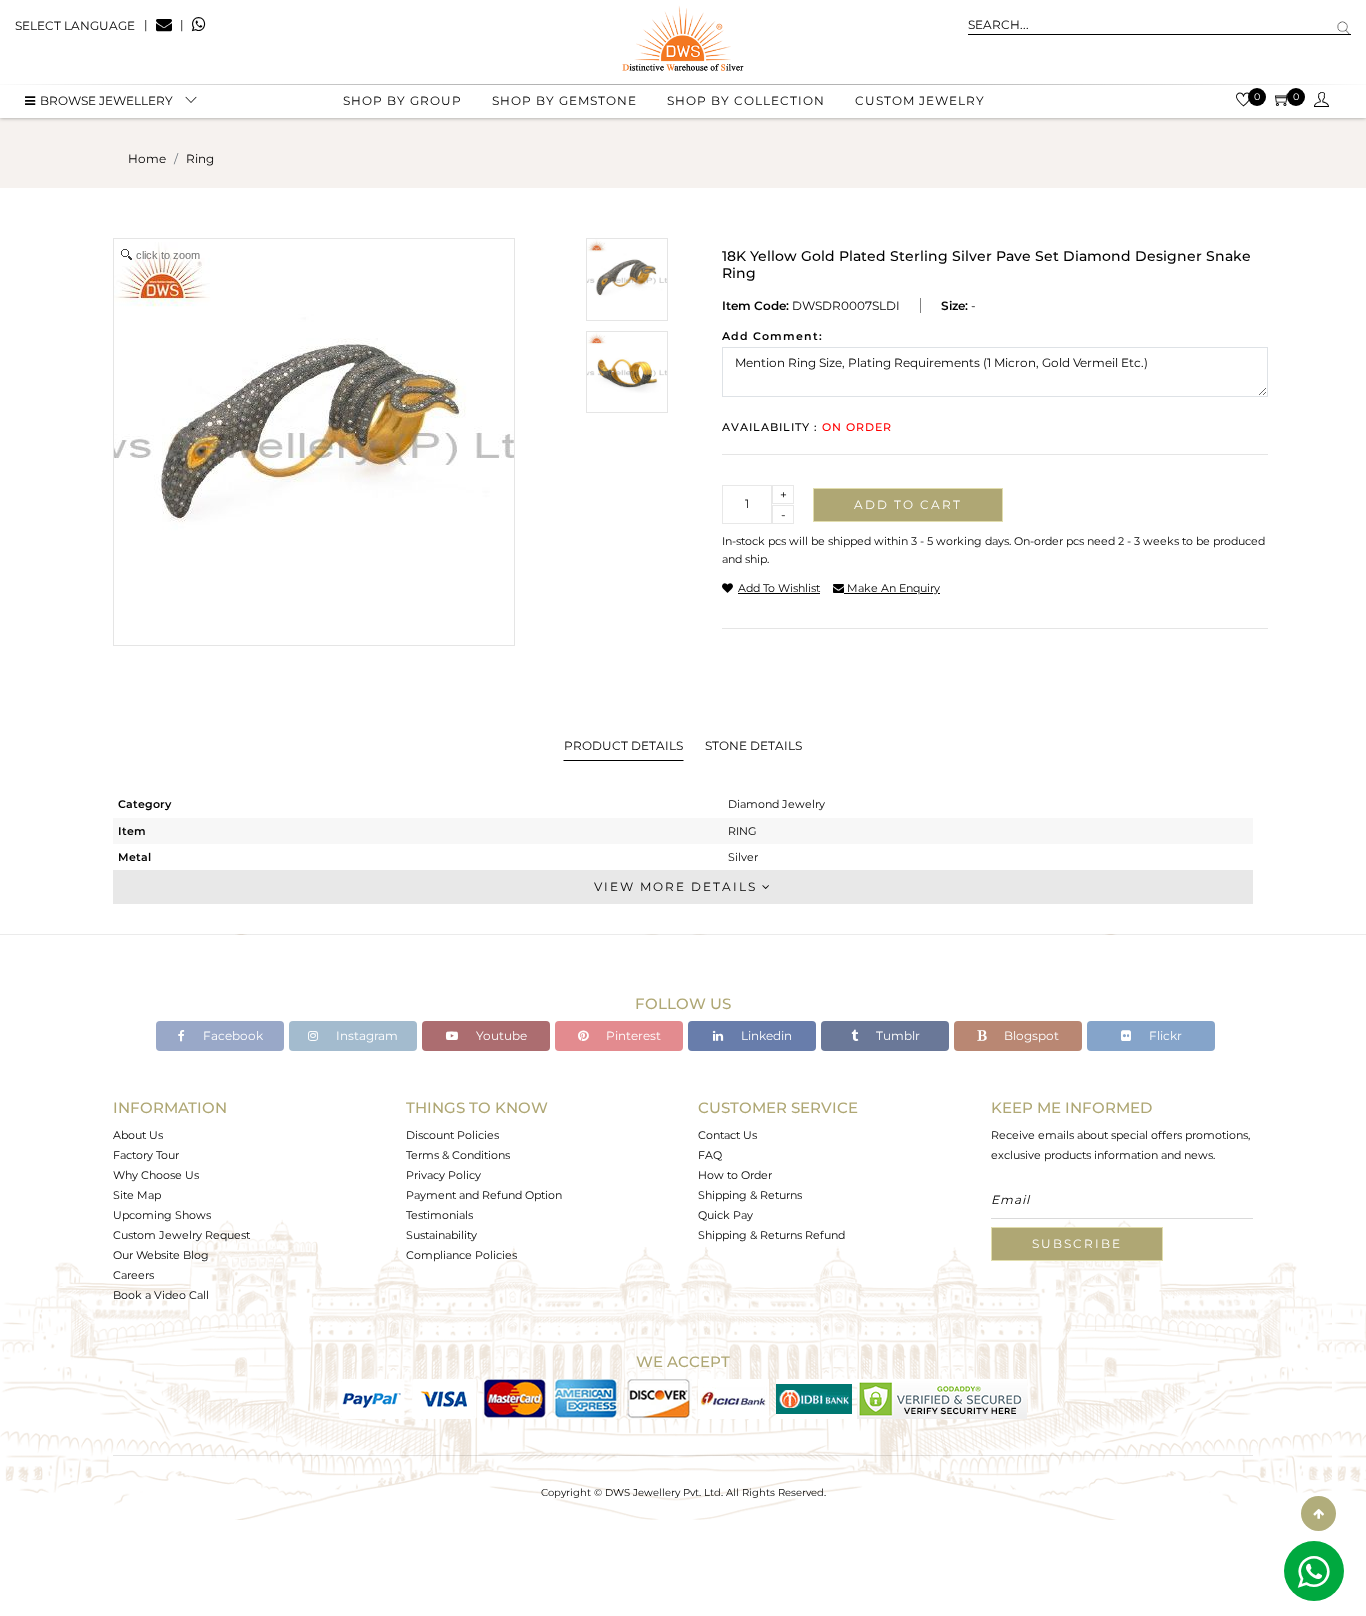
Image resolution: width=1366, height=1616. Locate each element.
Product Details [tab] (623, 745)
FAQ (710, 1155)
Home (147, 158)
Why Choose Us (156, 1175)
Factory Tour (146, 1155)
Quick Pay (725, 1215)
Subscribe (1077, 1243)
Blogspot (1030, 1035)
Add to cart (908, 504)
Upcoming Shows (162, 1215)
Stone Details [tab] (753, 745)
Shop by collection (746, 100)
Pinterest (632, 1035)
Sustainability (441, 1235)
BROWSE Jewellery (106, 100)
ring (200, 158)
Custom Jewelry (920, 100)
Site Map (137, 1195)
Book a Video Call (161, 1295)
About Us (138, 1135)
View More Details (678, 886)
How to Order (735, 1175)
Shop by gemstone (564, 100)
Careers (133, 1275)
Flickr (1164, 1035)
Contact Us (727, 1135)
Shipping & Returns (750, 1195)
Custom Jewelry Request (181, 1235)
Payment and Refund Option (484, 1195)
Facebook (231, 1035)
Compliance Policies (461, 1255)
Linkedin (765, 1035)
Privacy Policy (443, 1175)
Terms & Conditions (458, 1155)
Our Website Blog (161, 1255)
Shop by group (402, 100)
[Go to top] (1318, 1513)
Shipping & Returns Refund (771, 1235)
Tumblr (896, 1035)
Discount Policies (452, 1135)
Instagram (365, 1035)
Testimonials (439, 1215)
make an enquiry (892, 588)
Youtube (500, 1035)
